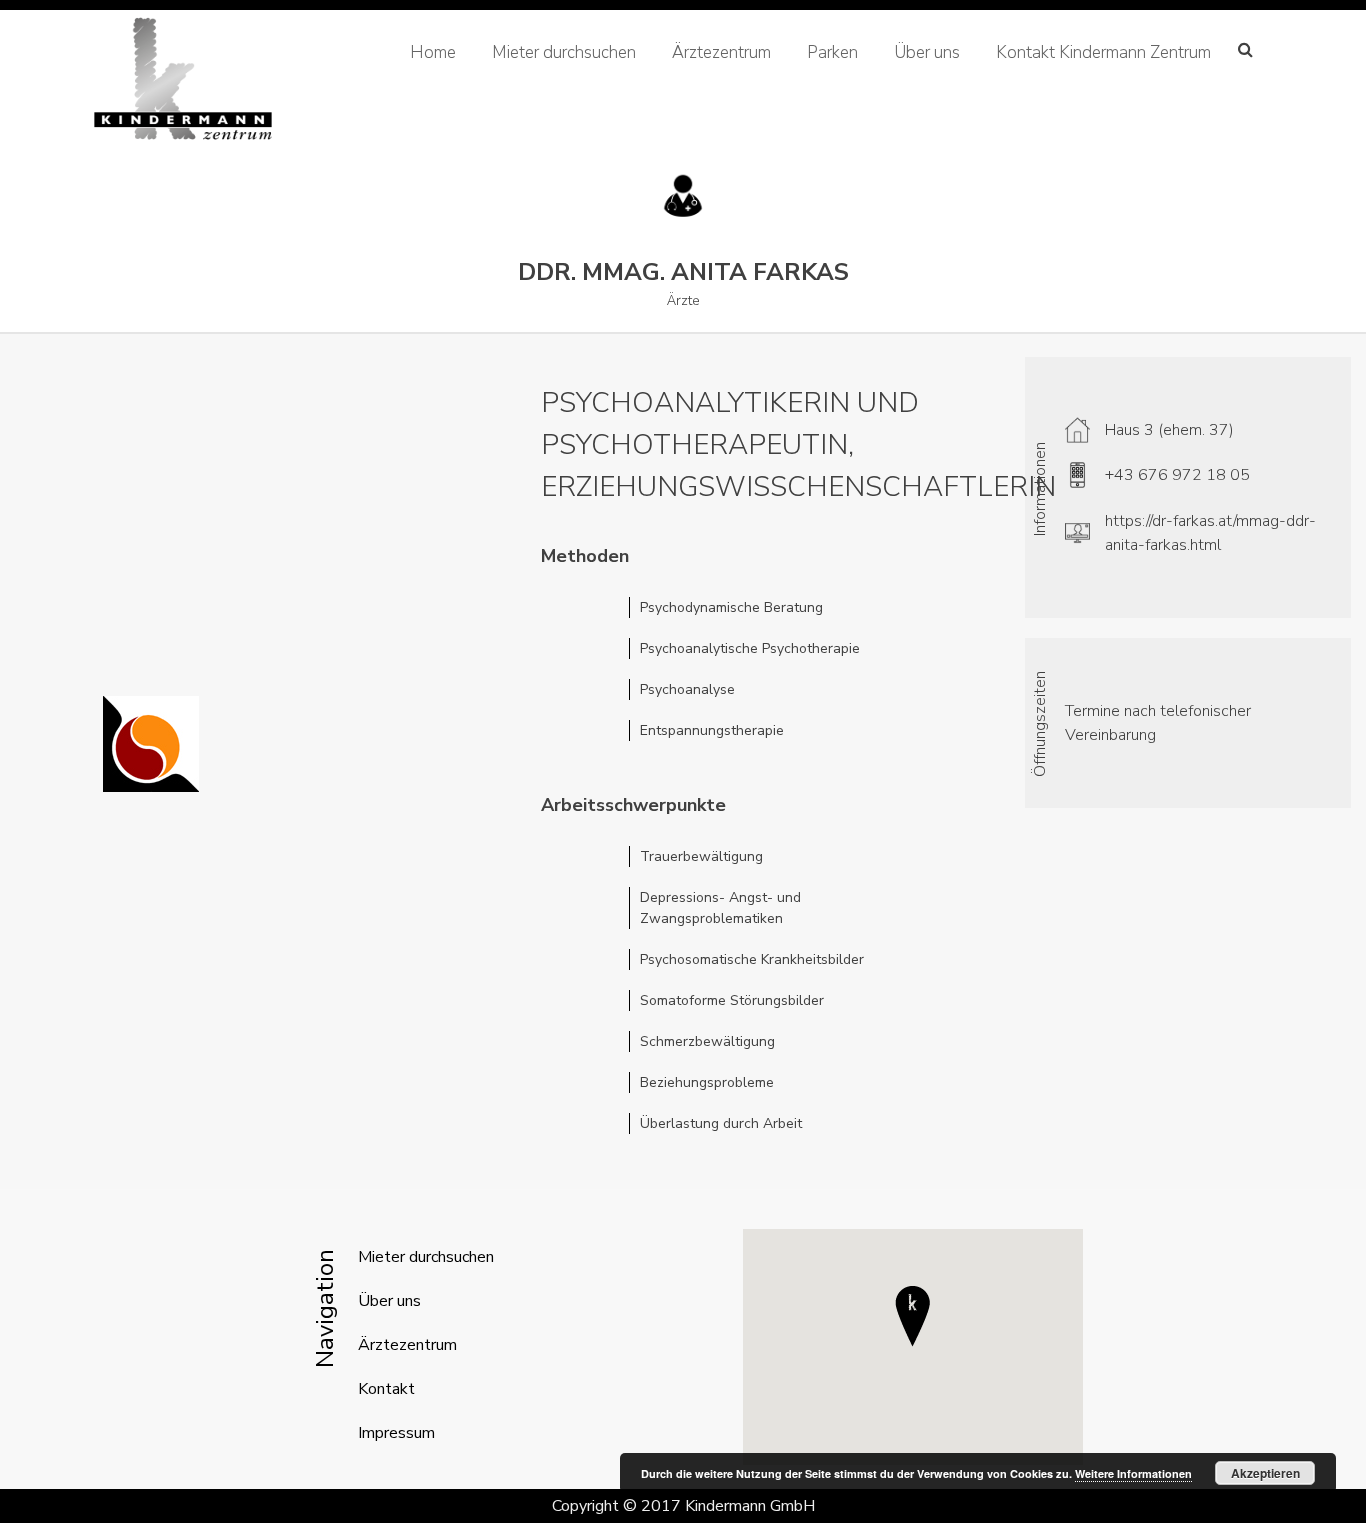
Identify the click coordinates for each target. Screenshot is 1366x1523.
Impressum (396, 1433)
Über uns (927, 52)
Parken (832, 52)
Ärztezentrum (721, 52)
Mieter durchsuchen (564, 52)
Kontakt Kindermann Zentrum (1103, 52)
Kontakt (386, 1389)
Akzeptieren (1265, 1473)
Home (433, 52)
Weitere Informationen (1133, 1473)
